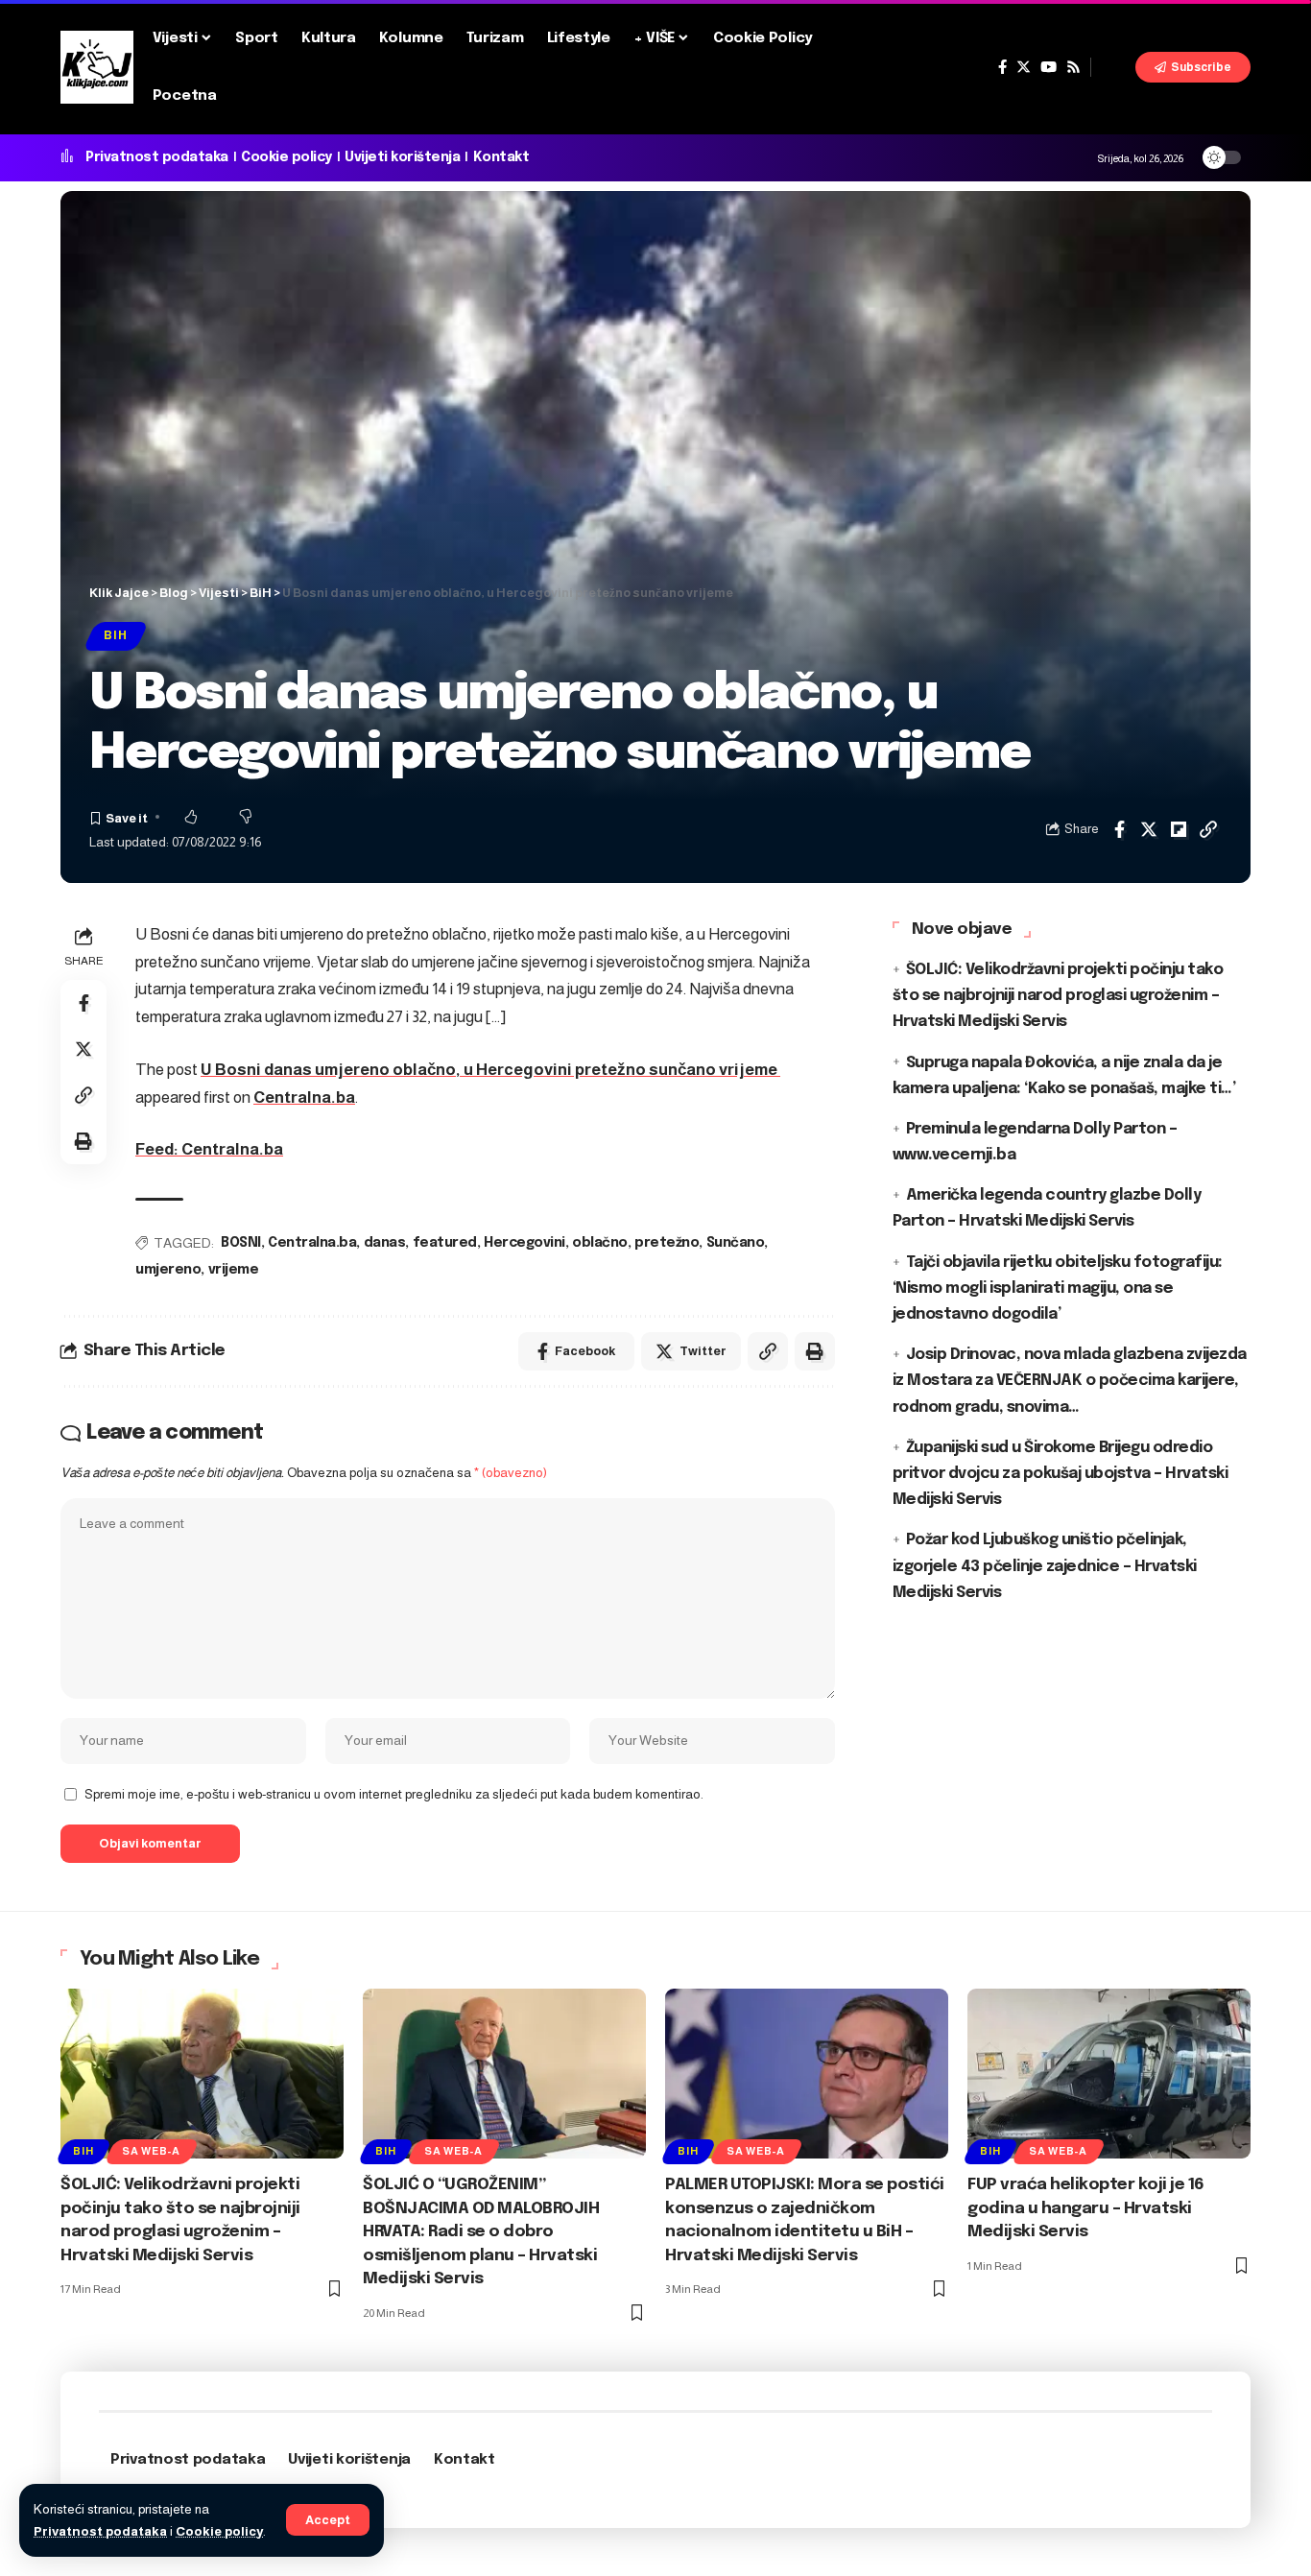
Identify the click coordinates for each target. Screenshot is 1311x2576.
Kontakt (501, 157)
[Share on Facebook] (1119, 829)
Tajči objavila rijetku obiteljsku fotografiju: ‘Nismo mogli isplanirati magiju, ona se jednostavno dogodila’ (1058, 1288)
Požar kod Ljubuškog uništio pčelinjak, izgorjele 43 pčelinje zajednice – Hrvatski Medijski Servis (1045, 1566)
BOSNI (241, 1243)
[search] (1113, 67)
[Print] (83, 1141)
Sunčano (736, 1243)
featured (445, 1243)
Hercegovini (524, 1243)
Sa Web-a (151, 2151)
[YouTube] (1049, 67)
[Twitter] (1024, 67)
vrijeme (234, 1270)
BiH (115, 635)
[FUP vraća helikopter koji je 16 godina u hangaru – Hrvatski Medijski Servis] (1109, 2074)
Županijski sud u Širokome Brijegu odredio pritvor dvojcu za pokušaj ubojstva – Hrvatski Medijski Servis (1061, 1473)
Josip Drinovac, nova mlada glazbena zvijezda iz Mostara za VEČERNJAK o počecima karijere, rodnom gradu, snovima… (1070, 1381)
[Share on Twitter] (1149, 829)
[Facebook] (1002, 67)
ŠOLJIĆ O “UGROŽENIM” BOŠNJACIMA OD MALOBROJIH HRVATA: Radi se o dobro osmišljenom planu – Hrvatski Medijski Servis (481, 2232)
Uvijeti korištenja (402, 157)
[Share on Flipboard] (1179, 829)
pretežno (667, 1243)
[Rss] (1073, 67)
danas (385, 1243)
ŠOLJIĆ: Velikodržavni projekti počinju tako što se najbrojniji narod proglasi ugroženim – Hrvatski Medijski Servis (1058, 996)
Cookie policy (219, 2531)
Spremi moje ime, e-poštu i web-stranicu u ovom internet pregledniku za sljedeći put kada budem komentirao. (394, 1794)
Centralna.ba (304, 1097)
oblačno (600, 1243)
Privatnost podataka (100, 2531)
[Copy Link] (1208, 829)
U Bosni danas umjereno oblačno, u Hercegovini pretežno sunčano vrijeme (490, 1070)
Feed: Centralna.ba (209, 1149)
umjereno (168, 1270)
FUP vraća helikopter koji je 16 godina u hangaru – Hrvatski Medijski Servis (1086, 2208)
